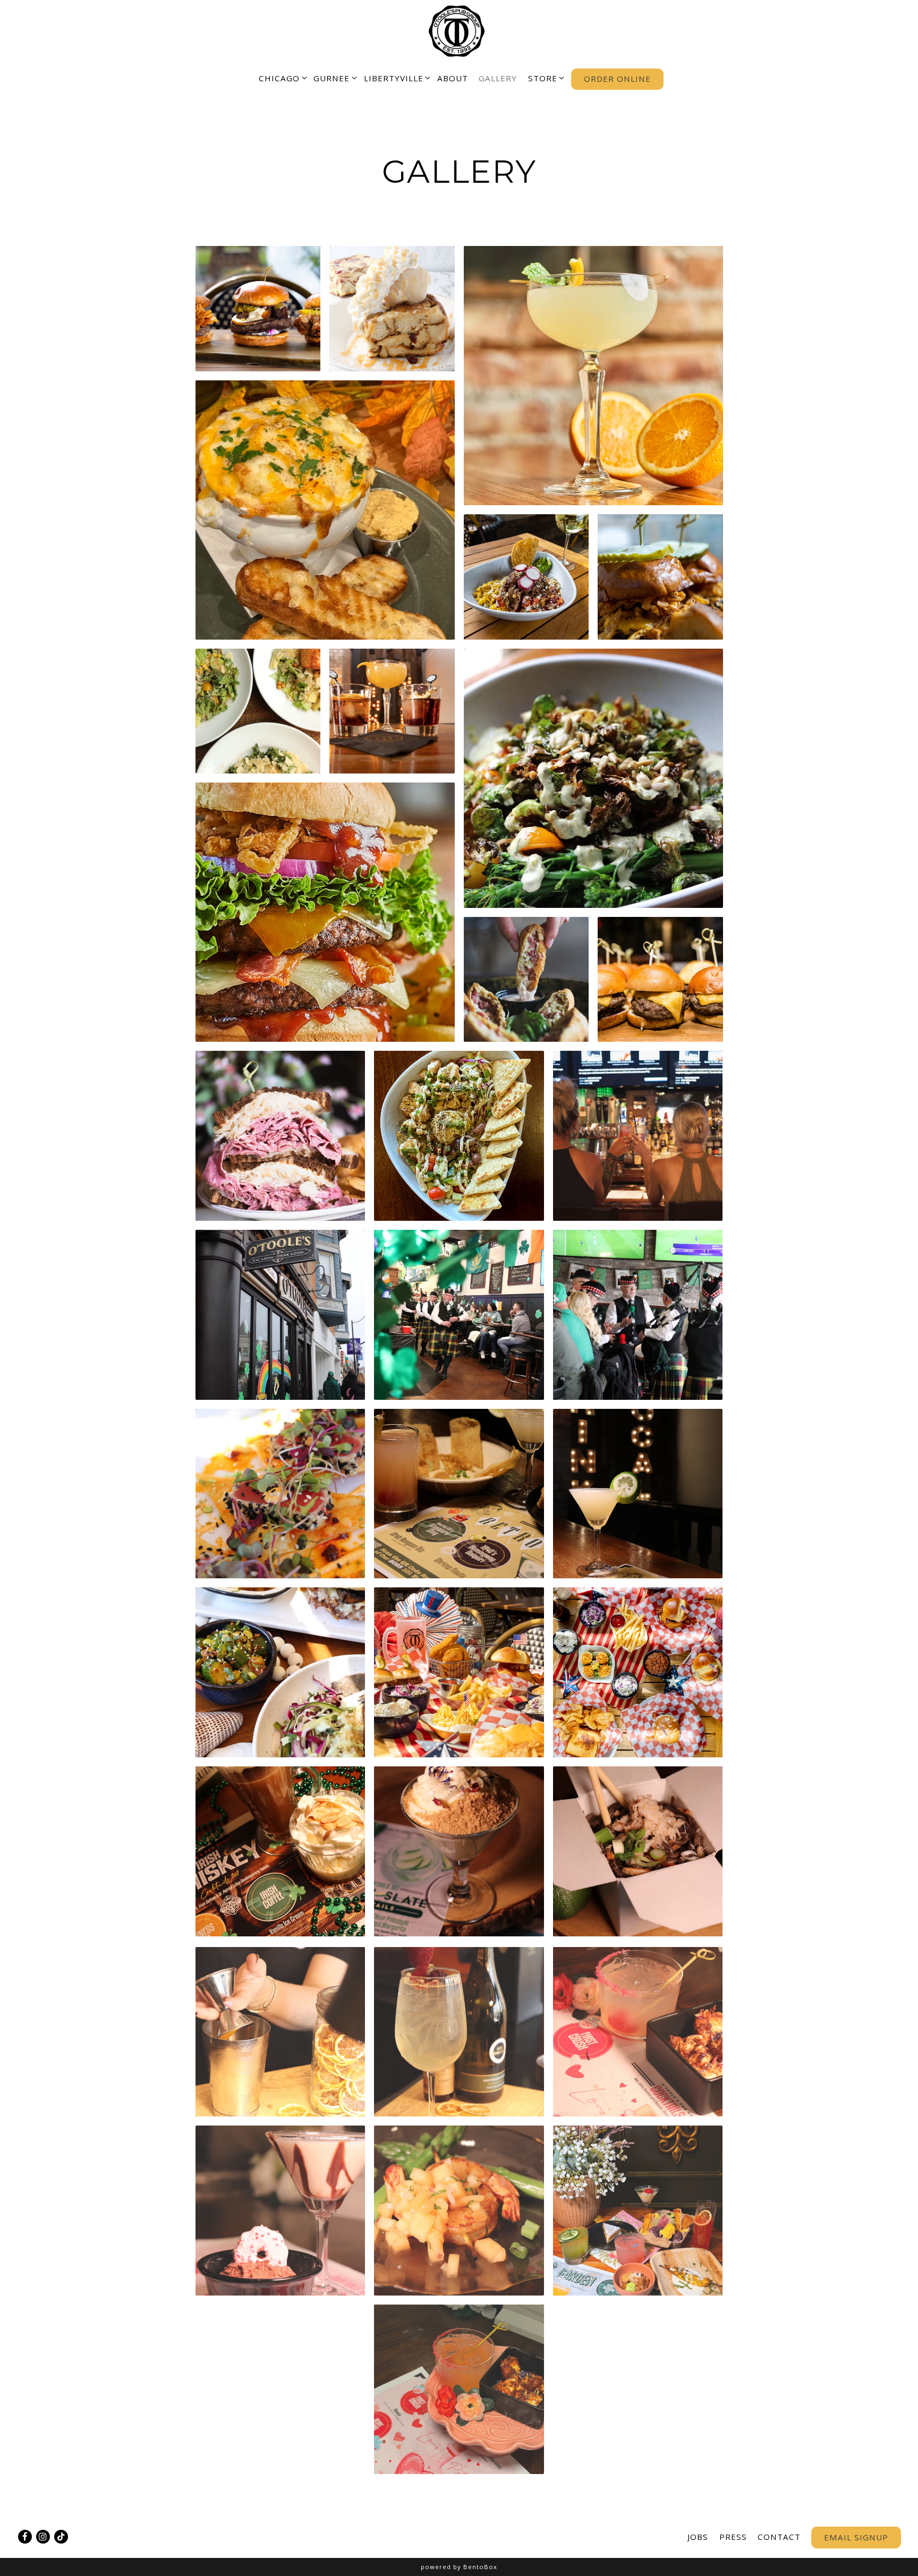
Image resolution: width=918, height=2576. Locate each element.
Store (544, 78)
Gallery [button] (498, 78)
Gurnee (333, 78)
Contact (779, 2537)
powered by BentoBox (459, 2567)
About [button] (453, 78)
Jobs (698, 2537)
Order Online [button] (617, 79)
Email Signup (856, 2537)
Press (733, 2537)
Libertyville (395, 78)
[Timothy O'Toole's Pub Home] (459, 30)
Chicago (281, 78)
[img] (258, 309)
